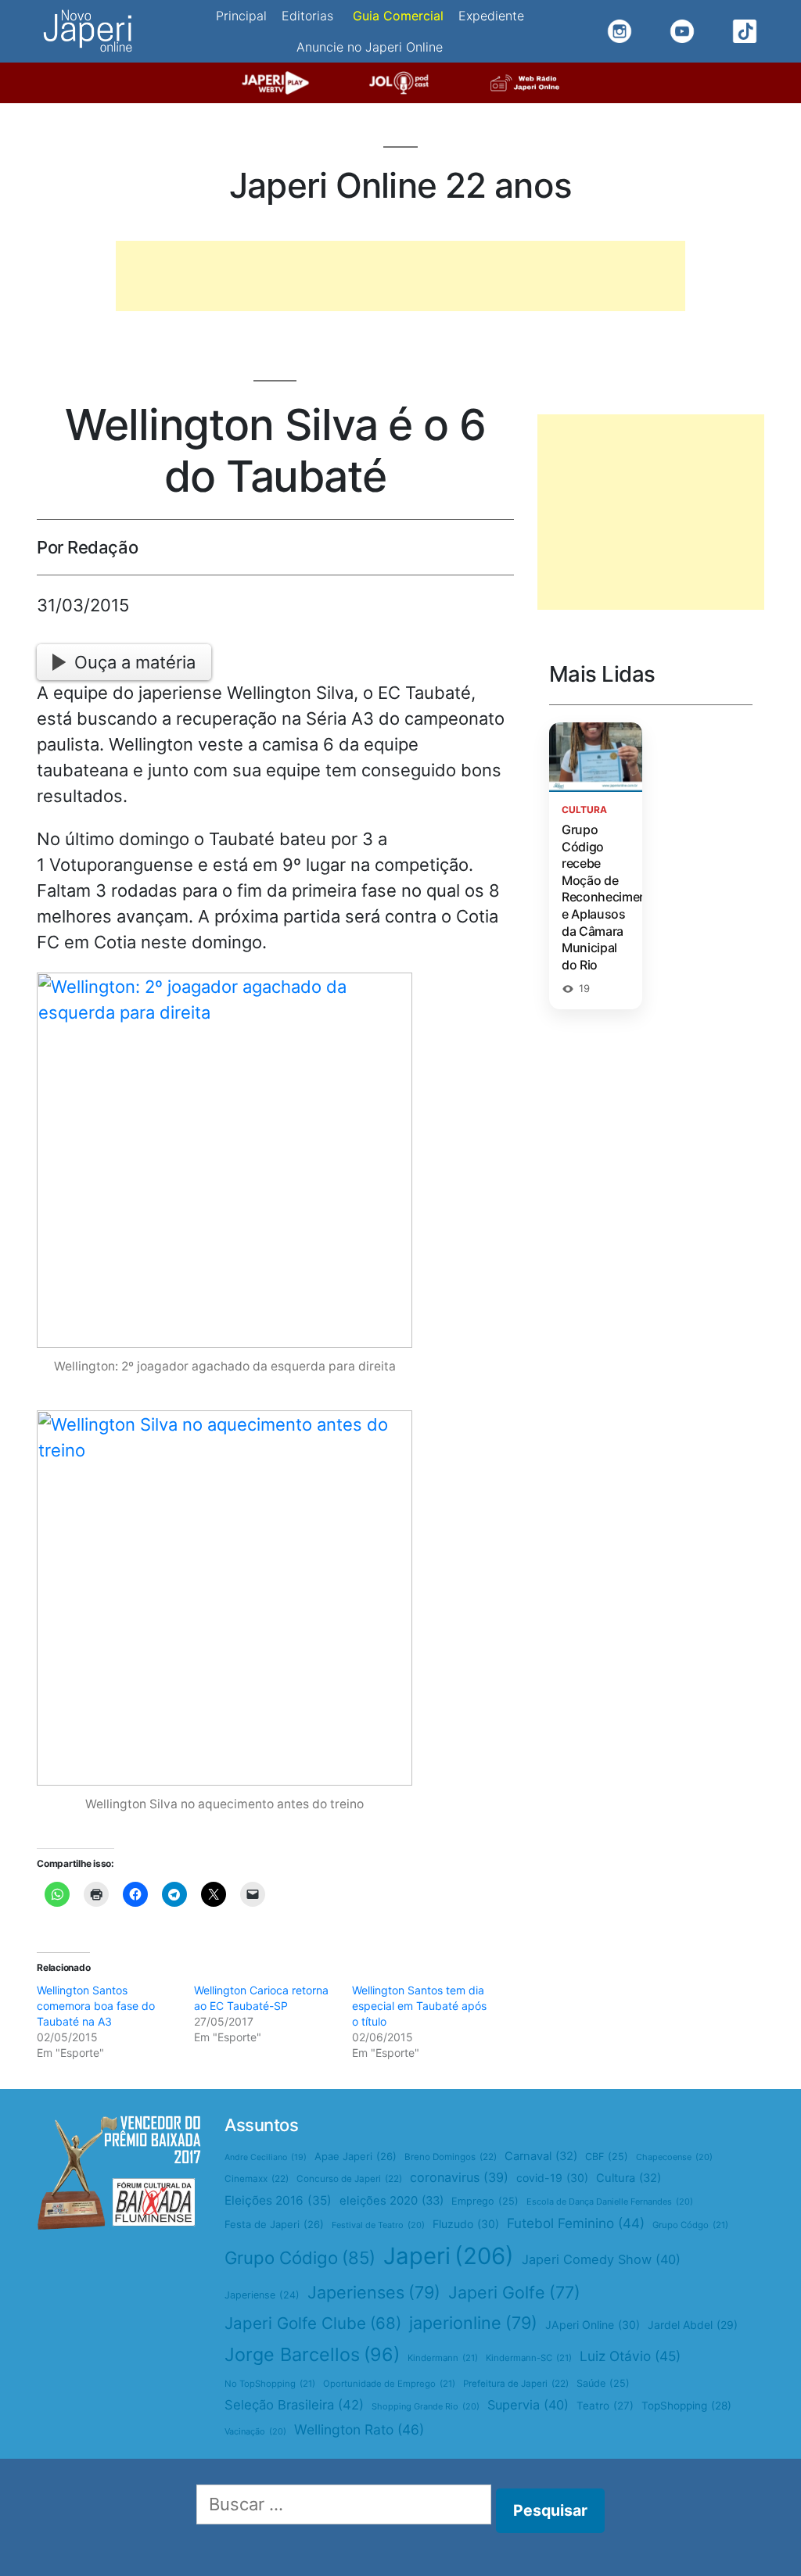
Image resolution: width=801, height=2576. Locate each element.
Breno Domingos (451, 2157)
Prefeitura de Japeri (516, 2384)
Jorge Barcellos (312, 2354)
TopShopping (686, 2406)
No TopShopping (270, 2384)
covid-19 (552, 2178)
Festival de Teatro (378, 2225)
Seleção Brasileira (294, 2405)
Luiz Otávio (630, 2356)
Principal (241, 16)
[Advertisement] (400, 276)
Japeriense (262, 2295)
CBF (607, 2157)
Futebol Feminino (576, 2223)
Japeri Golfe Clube (313, 2323)
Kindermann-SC (529, 2358)
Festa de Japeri (274, 2224)
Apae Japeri (356, 2156)
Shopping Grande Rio (426, 2406)
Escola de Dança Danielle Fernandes (610, 2202)
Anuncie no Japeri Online (370, 47)
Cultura (629, 2178)
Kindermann (443, 2358)
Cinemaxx (257, 2179)
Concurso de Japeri (349, 2179)
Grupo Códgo (690, 2225)
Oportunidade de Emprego (389, 2384)
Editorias (307, 16)
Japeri (449, 2256)
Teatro (605, 2406)
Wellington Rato (359, 2429)
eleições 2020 (392, 2201)
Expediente (491, 16)
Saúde (603, 2383)
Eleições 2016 (278, 2200)
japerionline (473, 2323)
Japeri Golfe (514, 2292)
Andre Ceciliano (266, 2157)
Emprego (485, 2201)
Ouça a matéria (135, 662)
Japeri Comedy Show (601, 2259)
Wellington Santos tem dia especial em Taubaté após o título (419, 2006)
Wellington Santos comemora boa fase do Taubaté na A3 (96, 2006)
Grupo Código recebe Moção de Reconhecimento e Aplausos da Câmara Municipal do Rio (611, 897)
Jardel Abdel (693, 2325)
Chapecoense (674, 2157)
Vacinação (255, 2431)
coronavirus (459, 2177)
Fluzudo (466, 2224)
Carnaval (541, 2156)
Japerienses (374, 2292)
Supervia (528, 2405)
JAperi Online (593, 2325)
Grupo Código (300, 2258)
